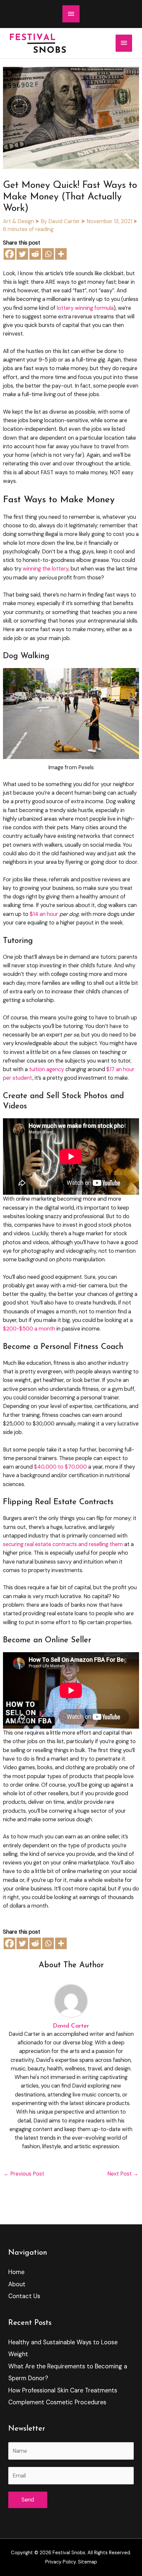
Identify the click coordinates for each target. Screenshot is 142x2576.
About (17, 2284)
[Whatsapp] (48, 254)
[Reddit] (35, 254)
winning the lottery (46, 569)
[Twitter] (22, 254)
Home (16, 2272)
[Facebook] (9, 254)
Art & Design (18, 221)
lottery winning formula (85, 308)
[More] (61, 254)
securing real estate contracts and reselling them (63, 1544)
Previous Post (24, 2174)
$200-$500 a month (29, 1329)
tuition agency (47, 1069)
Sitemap (88, 2562)
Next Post (123, 2174)
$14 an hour (44, 914)
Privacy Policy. (61, 2562)
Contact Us (24, 2296)
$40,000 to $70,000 (60, 1467)
